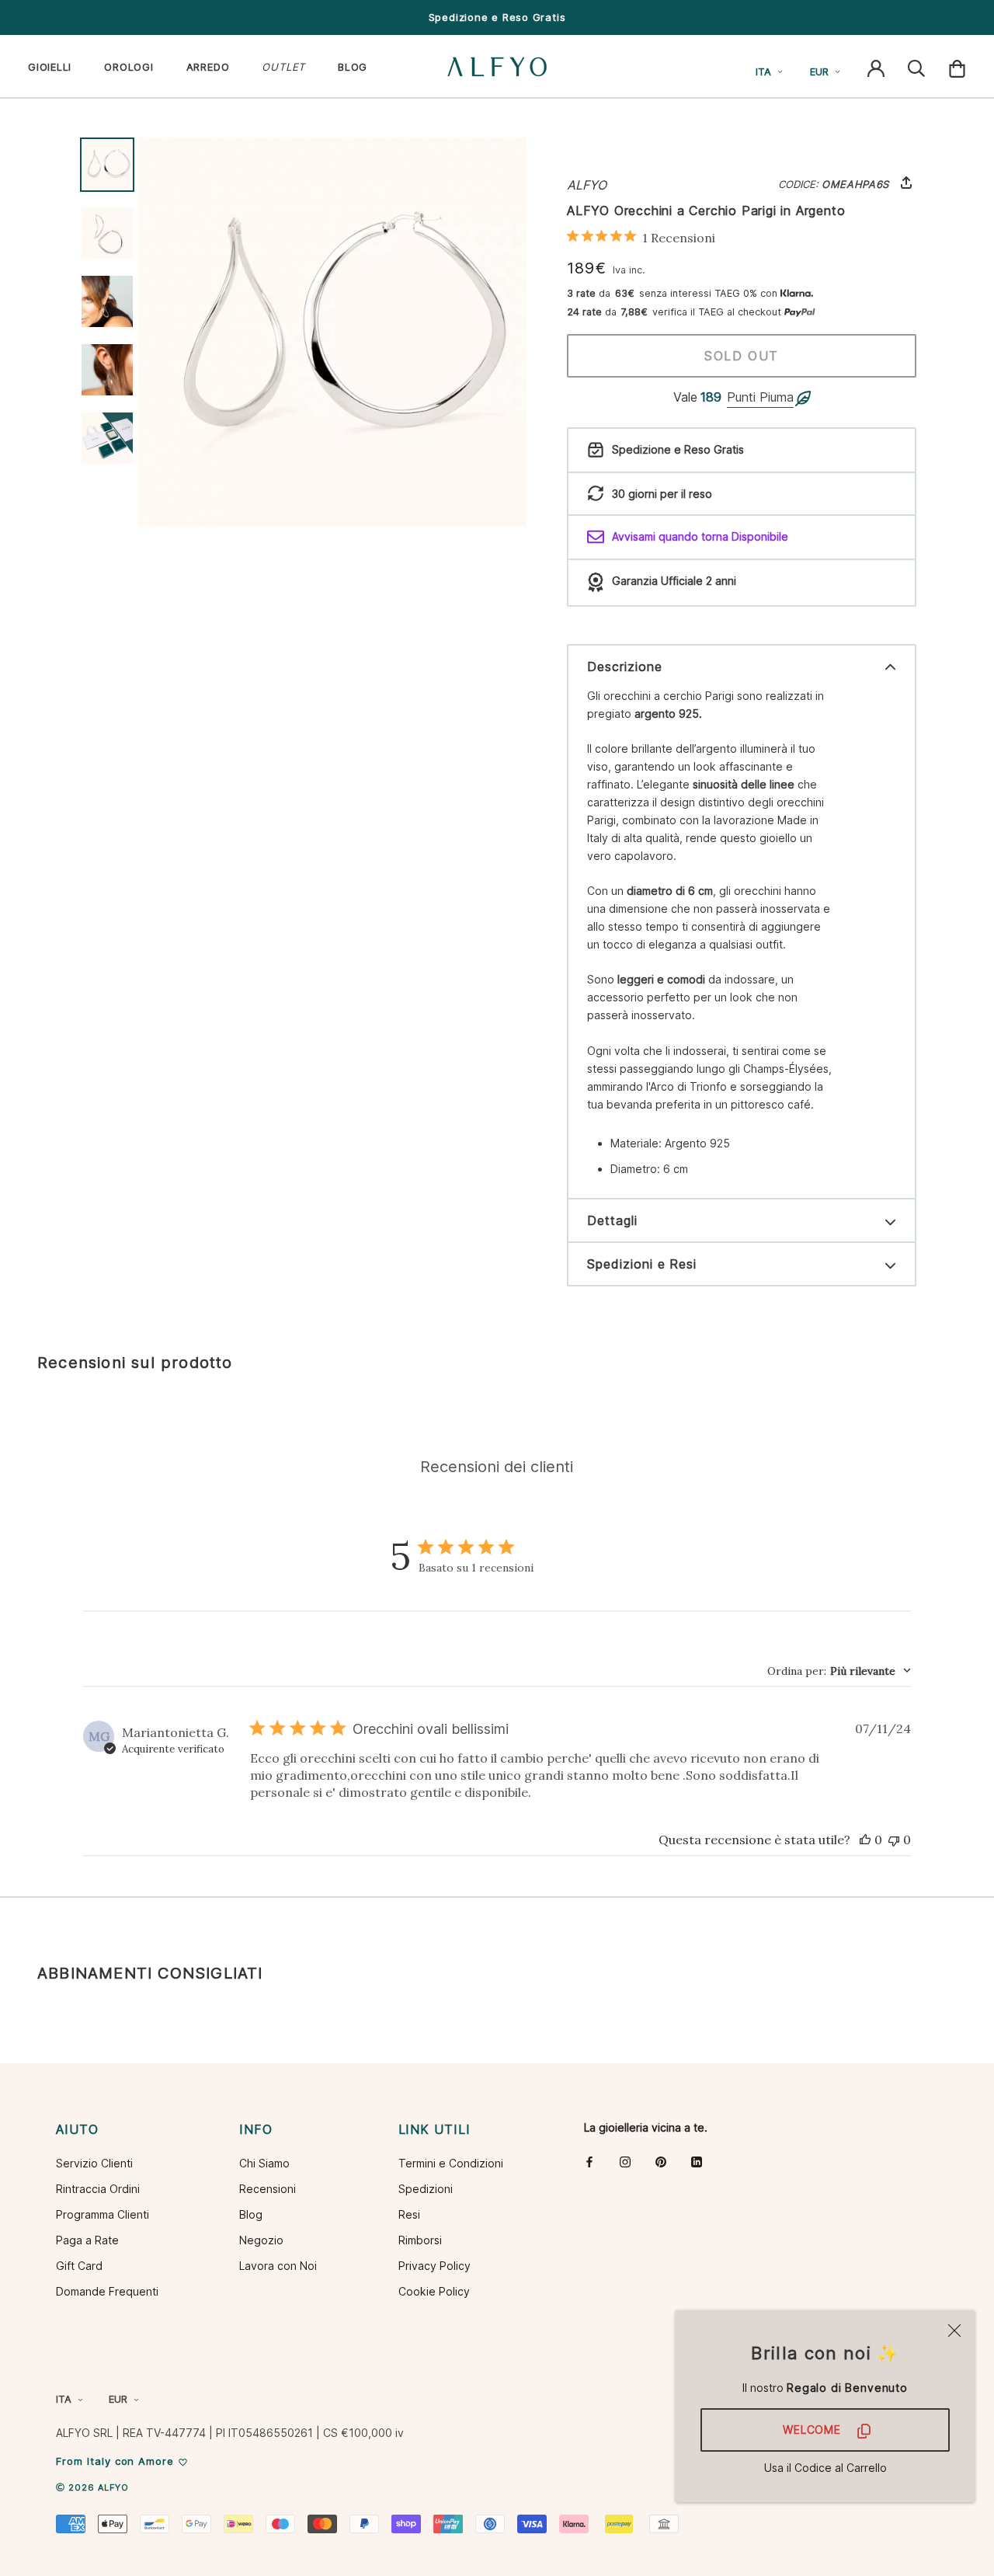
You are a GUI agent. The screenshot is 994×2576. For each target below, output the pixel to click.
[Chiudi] (954, 2331)
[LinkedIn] (697, 2162)
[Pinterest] (661, 2162)
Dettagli (612, 1220)
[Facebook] (589, 2162)
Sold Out (742, 356)
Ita (763, 71)
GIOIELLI (50, 67)
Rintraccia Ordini (98, 2189)
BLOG (353, 67)
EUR (819, 71)
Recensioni (268, 2189)
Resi (409, 2214)
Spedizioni (426, 2189)
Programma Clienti (103, 2214)
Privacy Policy (434, 2266)
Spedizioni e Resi (642, 1264)
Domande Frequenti (107, 2291)
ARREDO (208, 67)
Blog (251, 2214)
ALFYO (587, 185)
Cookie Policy (434, 2291)
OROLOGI (129, 67)
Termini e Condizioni (451, 2163)
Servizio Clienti (94, 2163)
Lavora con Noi (278, 2266)
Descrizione (625, 667)
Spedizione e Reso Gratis (497, 17)
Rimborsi (420, 2240)
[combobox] (839, 1671)
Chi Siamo (264, 2163)
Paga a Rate (87, 2240)
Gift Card (79, 2266)
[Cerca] (916, 67)
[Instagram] (625, 2162)
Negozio (261, 2240)
